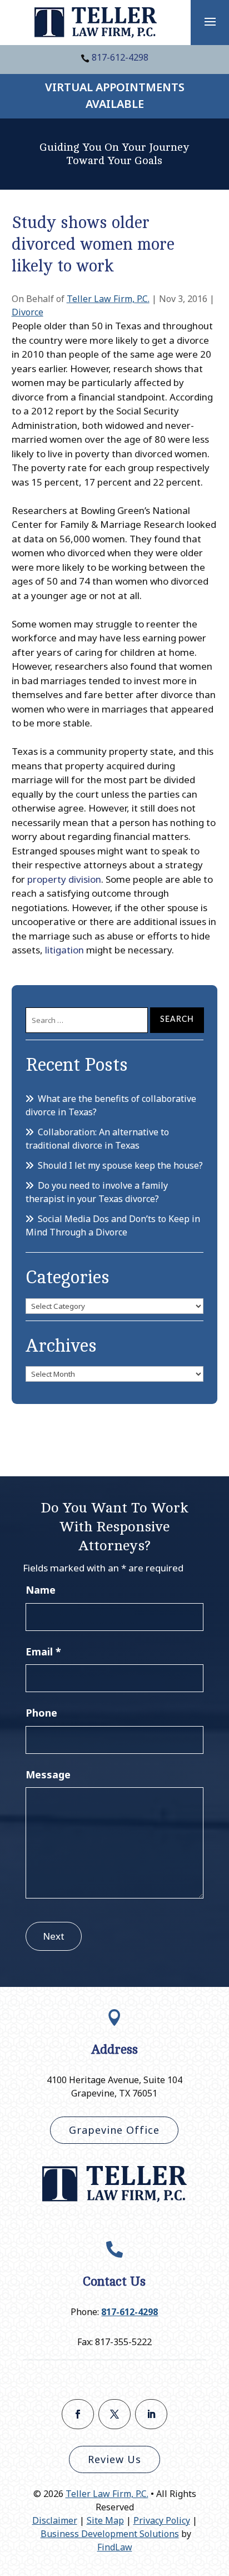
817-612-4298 (120, 57)
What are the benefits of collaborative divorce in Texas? (111, 1105)
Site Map (105, 2520)
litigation (64, 950)
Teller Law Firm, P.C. (108, 299)
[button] (210, 21)
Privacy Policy (162, 2520)
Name (41, 1590)
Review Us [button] (114, 2459)
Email (43, 1652)
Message (48, 1774)
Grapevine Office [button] (114, 2130)
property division (64, 879)
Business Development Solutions (110, 2534)
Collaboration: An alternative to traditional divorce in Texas (97, 1139)
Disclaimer (55, 2520)
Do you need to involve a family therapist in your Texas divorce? (97, 1192)
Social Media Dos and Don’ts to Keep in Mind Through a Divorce (113, 1225)
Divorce (28, 312)
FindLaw (115, 2547)
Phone (41, 1713)
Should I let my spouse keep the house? (120, 1165)
